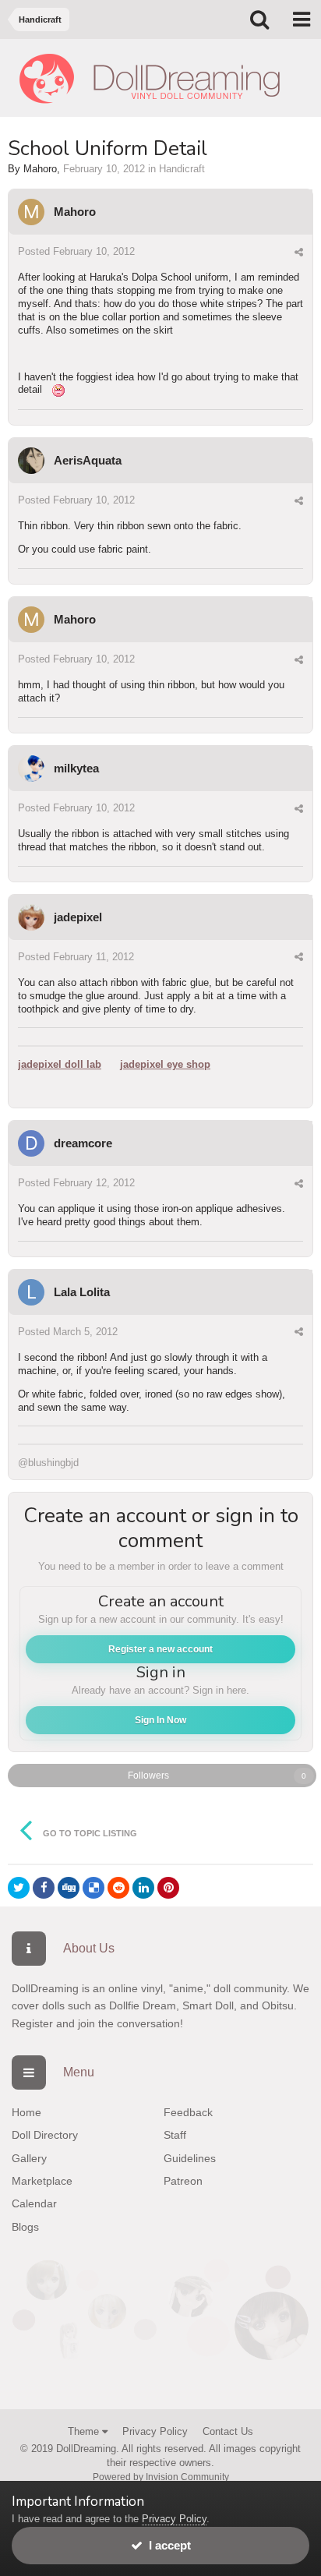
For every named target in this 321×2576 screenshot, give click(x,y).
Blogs (25, 2227)
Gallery (29, 2158)
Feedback (188, 2112)
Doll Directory (45, 2135)
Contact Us (228, 2431)
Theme (85, 2431)
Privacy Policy (155, 2431)
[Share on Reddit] (118, 1888)
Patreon (183, 2181)
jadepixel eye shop (165, 1064)
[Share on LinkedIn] (143, 1888)
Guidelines (190, 2158)
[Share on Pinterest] (168, 1888)
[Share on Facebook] (44, 1888)
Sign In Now (160, 1720)
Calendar (34, 2203)
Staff (175, 2135)
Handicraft (182, 169)
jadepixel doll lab (60, 1064)
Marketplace (42, 2181)
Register (32, 2023)
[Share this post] (299, 252)
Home (26, 2112)
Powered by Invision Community (161, 2477)
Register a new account (160, 1649)
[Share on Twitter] (19, 1888)
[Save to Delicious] (93, 1888)
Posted (76, 251)
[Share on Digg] (69, 1888)
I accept (167, 2545)
